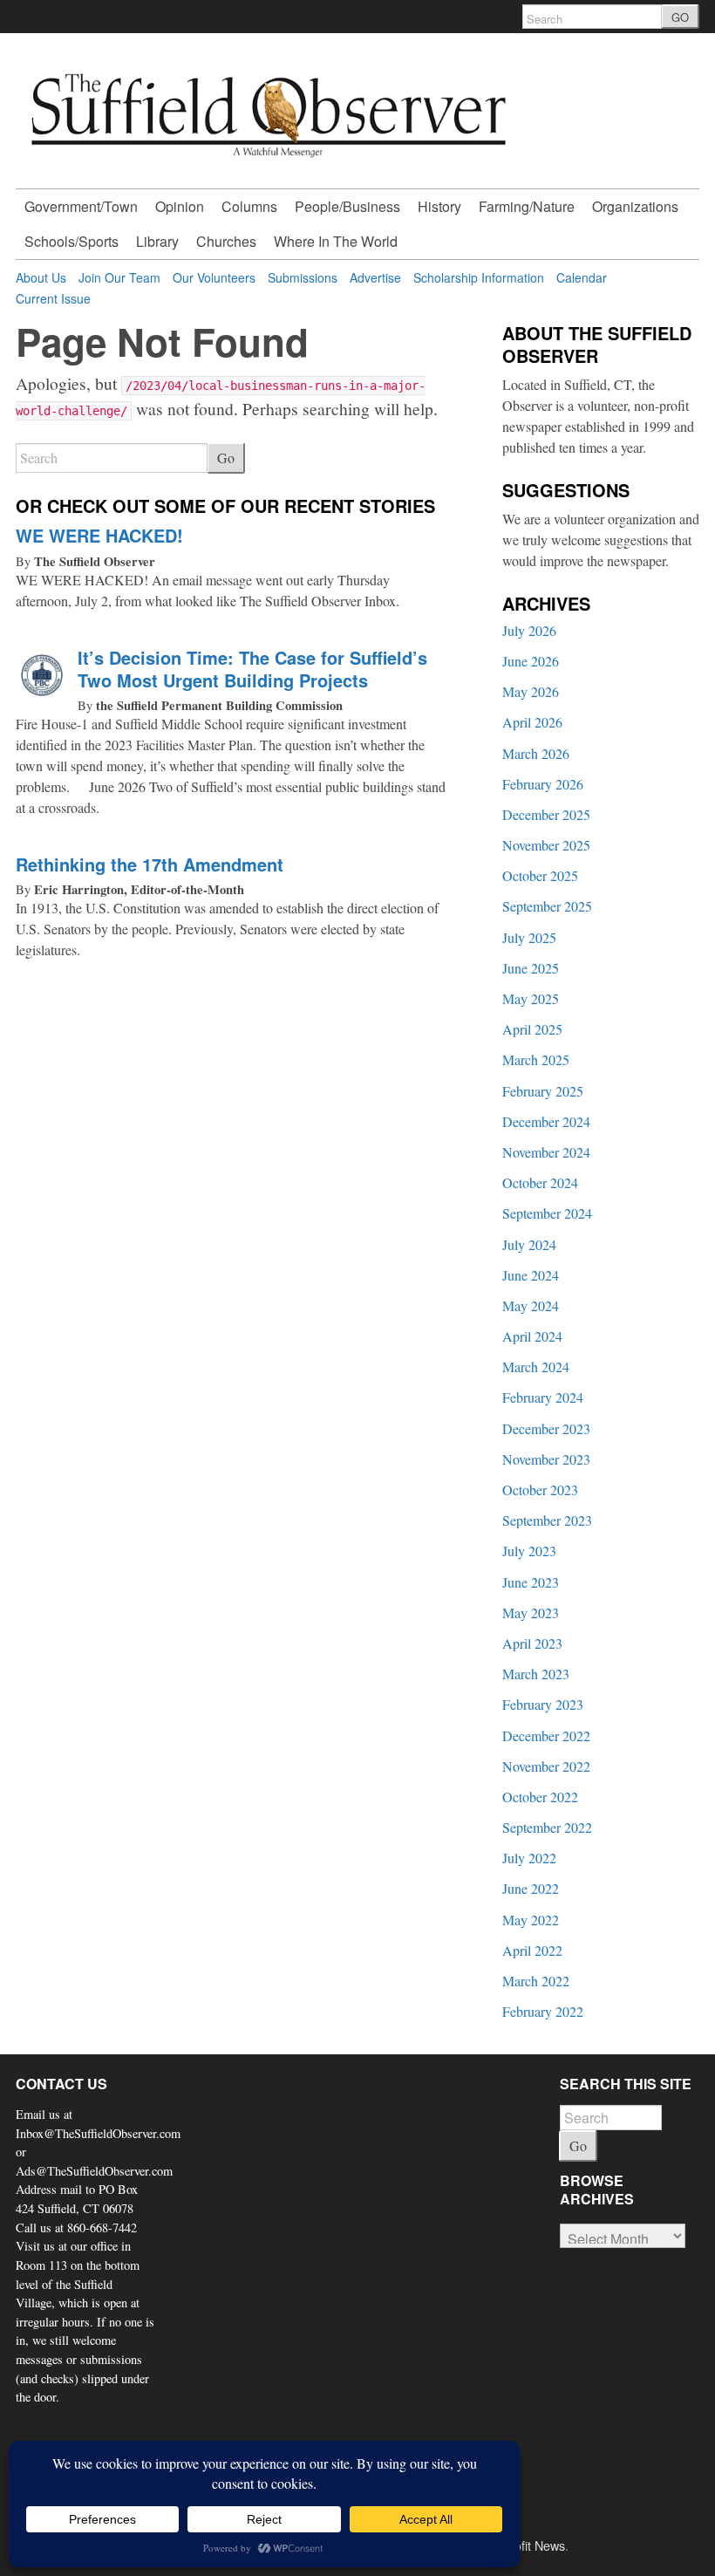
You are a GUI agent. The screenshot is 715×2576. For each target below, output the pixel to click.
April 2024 (532, 1336)
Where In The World (336, 241)
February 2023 (543, 1704)
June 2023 (531, 1582)
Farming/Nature (527, 206)
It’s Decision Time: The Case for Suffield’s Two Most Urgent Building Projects (252, 669)
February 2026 (543, 784)
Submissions (303, 277)
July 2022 (529, 1858)
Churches (226, 241)
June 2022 (531, 1888)
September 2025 (547, 906)
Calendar (582, 277)
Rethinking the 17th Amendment (150, 864)
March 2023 (536, 1674)
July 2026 (529, 630)
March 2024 (536, 1367)
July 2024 (529, 1244)
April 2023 (532, 1643)
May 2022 (531, 1920)
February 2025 (543, 1091)
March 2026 (536, 753)
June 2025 (531, 968)
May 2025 (531, 998)
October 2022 (540, 1797)
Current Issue (53, 298)
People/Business (347, 206)
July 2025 (529, 937)
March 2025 (536, 1059)
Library (157, 241)
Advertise (375, 277)
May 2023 (531, 1613)
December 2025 (546, 814)
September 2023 (547, 1520)
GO (680, 17)
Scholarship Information (479, 277)
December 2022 (546, 1736)
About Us (41, 277)
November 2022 (546, 1766)
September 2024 (547, 1213)
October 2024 (540, 1182)
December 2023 (546, 1428)
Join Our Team (119, 277)
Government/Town (81, 206)
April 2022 (532, 1950)
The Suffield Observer (95, 561)
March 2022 (536, 1981)
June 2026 (531, 661)
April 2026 (532, 722)
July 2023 (529, 1551)
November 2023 (546, 1459)
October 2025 (540, 875)
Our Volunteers (214, 277)
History (439, 206)
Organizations (635, 206)
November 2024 (546, 1152)
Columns (249, 206)
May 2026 (531, 691)
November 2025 (546, 845)
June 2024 (531, 1275)
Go (226, 458)
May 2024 (531, 1305)
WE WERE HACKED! (99, 535)
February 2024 (543, 1397)
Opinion (180, 206)
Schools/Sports (71, 241)
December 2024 (546, 1121)
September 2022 (547, 1827)
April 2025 (532, 1029)
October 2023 (540, 1490)
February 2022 (543, 2011)
